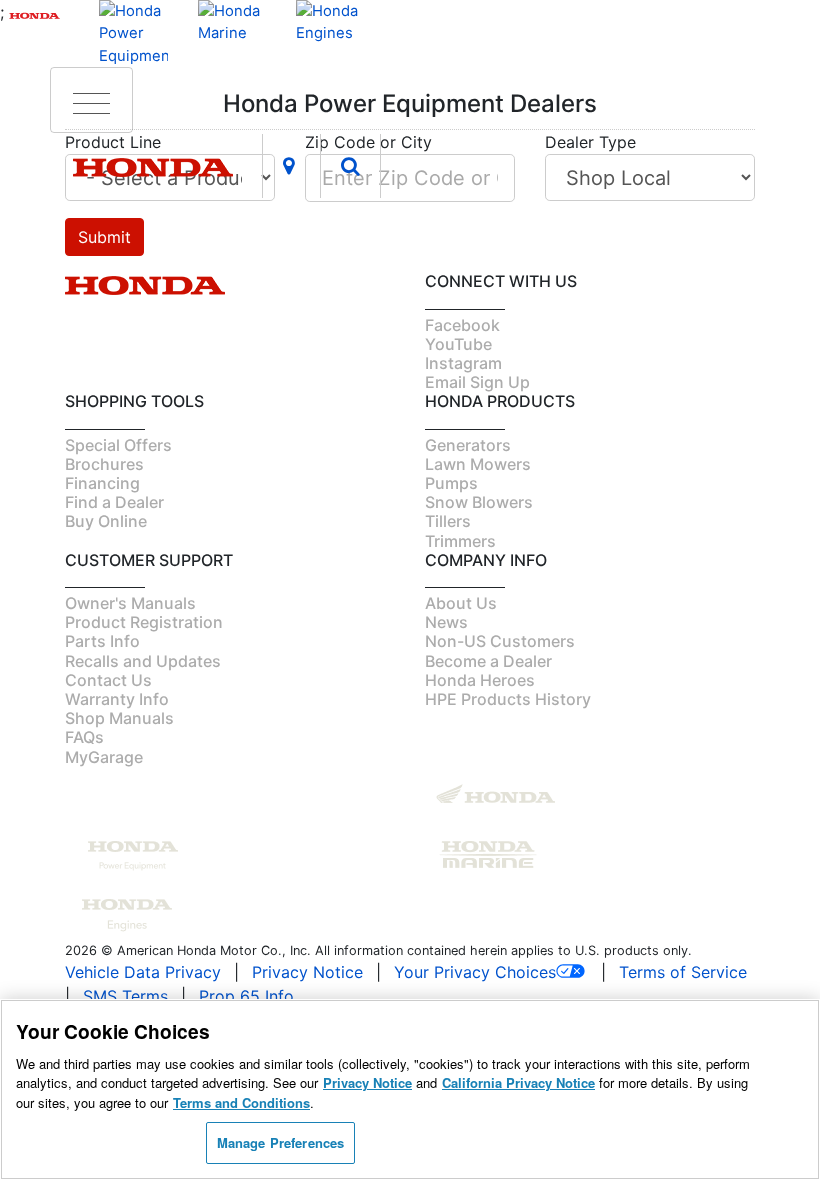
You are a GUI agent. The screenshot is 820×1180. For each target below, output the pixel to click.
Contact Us (108, 680)
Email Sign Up (477, 382)
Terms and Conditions (241, 1102)
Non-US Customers (500, 641)
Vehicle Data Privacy (143, 972)
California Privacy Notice (518, 1082)
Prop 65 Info (246, 996)
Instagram (463, 363)
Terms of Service (683, 972)
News (446, 622)
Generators (468, 445)
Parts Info (102, 641)
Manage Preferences (280, 1142)
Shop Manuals (119, 718)
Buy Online (106, 521)
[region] (410, 1089)
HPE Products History (508, 699)
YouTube (458, 344)
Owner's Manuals (130, 603)
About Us (461, 603)
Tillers (448, 521)
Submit (104, 237)
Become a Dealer (488, 661)
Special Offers (118, 445)
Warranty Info (117, 699)
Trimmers (460, 541)
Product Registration (144, 622)
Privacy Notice (307, 972)
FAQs (84, 737)
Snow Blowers (479, 502)
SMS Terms (125, 996)
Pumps (451, 483)
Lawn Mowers (478, 464)
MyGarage (104, 757)
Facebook (462, 325)
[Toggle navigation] (91, 100)
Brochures (104, 464)
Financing (102, 483)
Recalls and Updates (143, 661)
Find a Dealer (114, 502)
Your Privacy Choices (475, 972)
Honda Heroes (480, 680)
